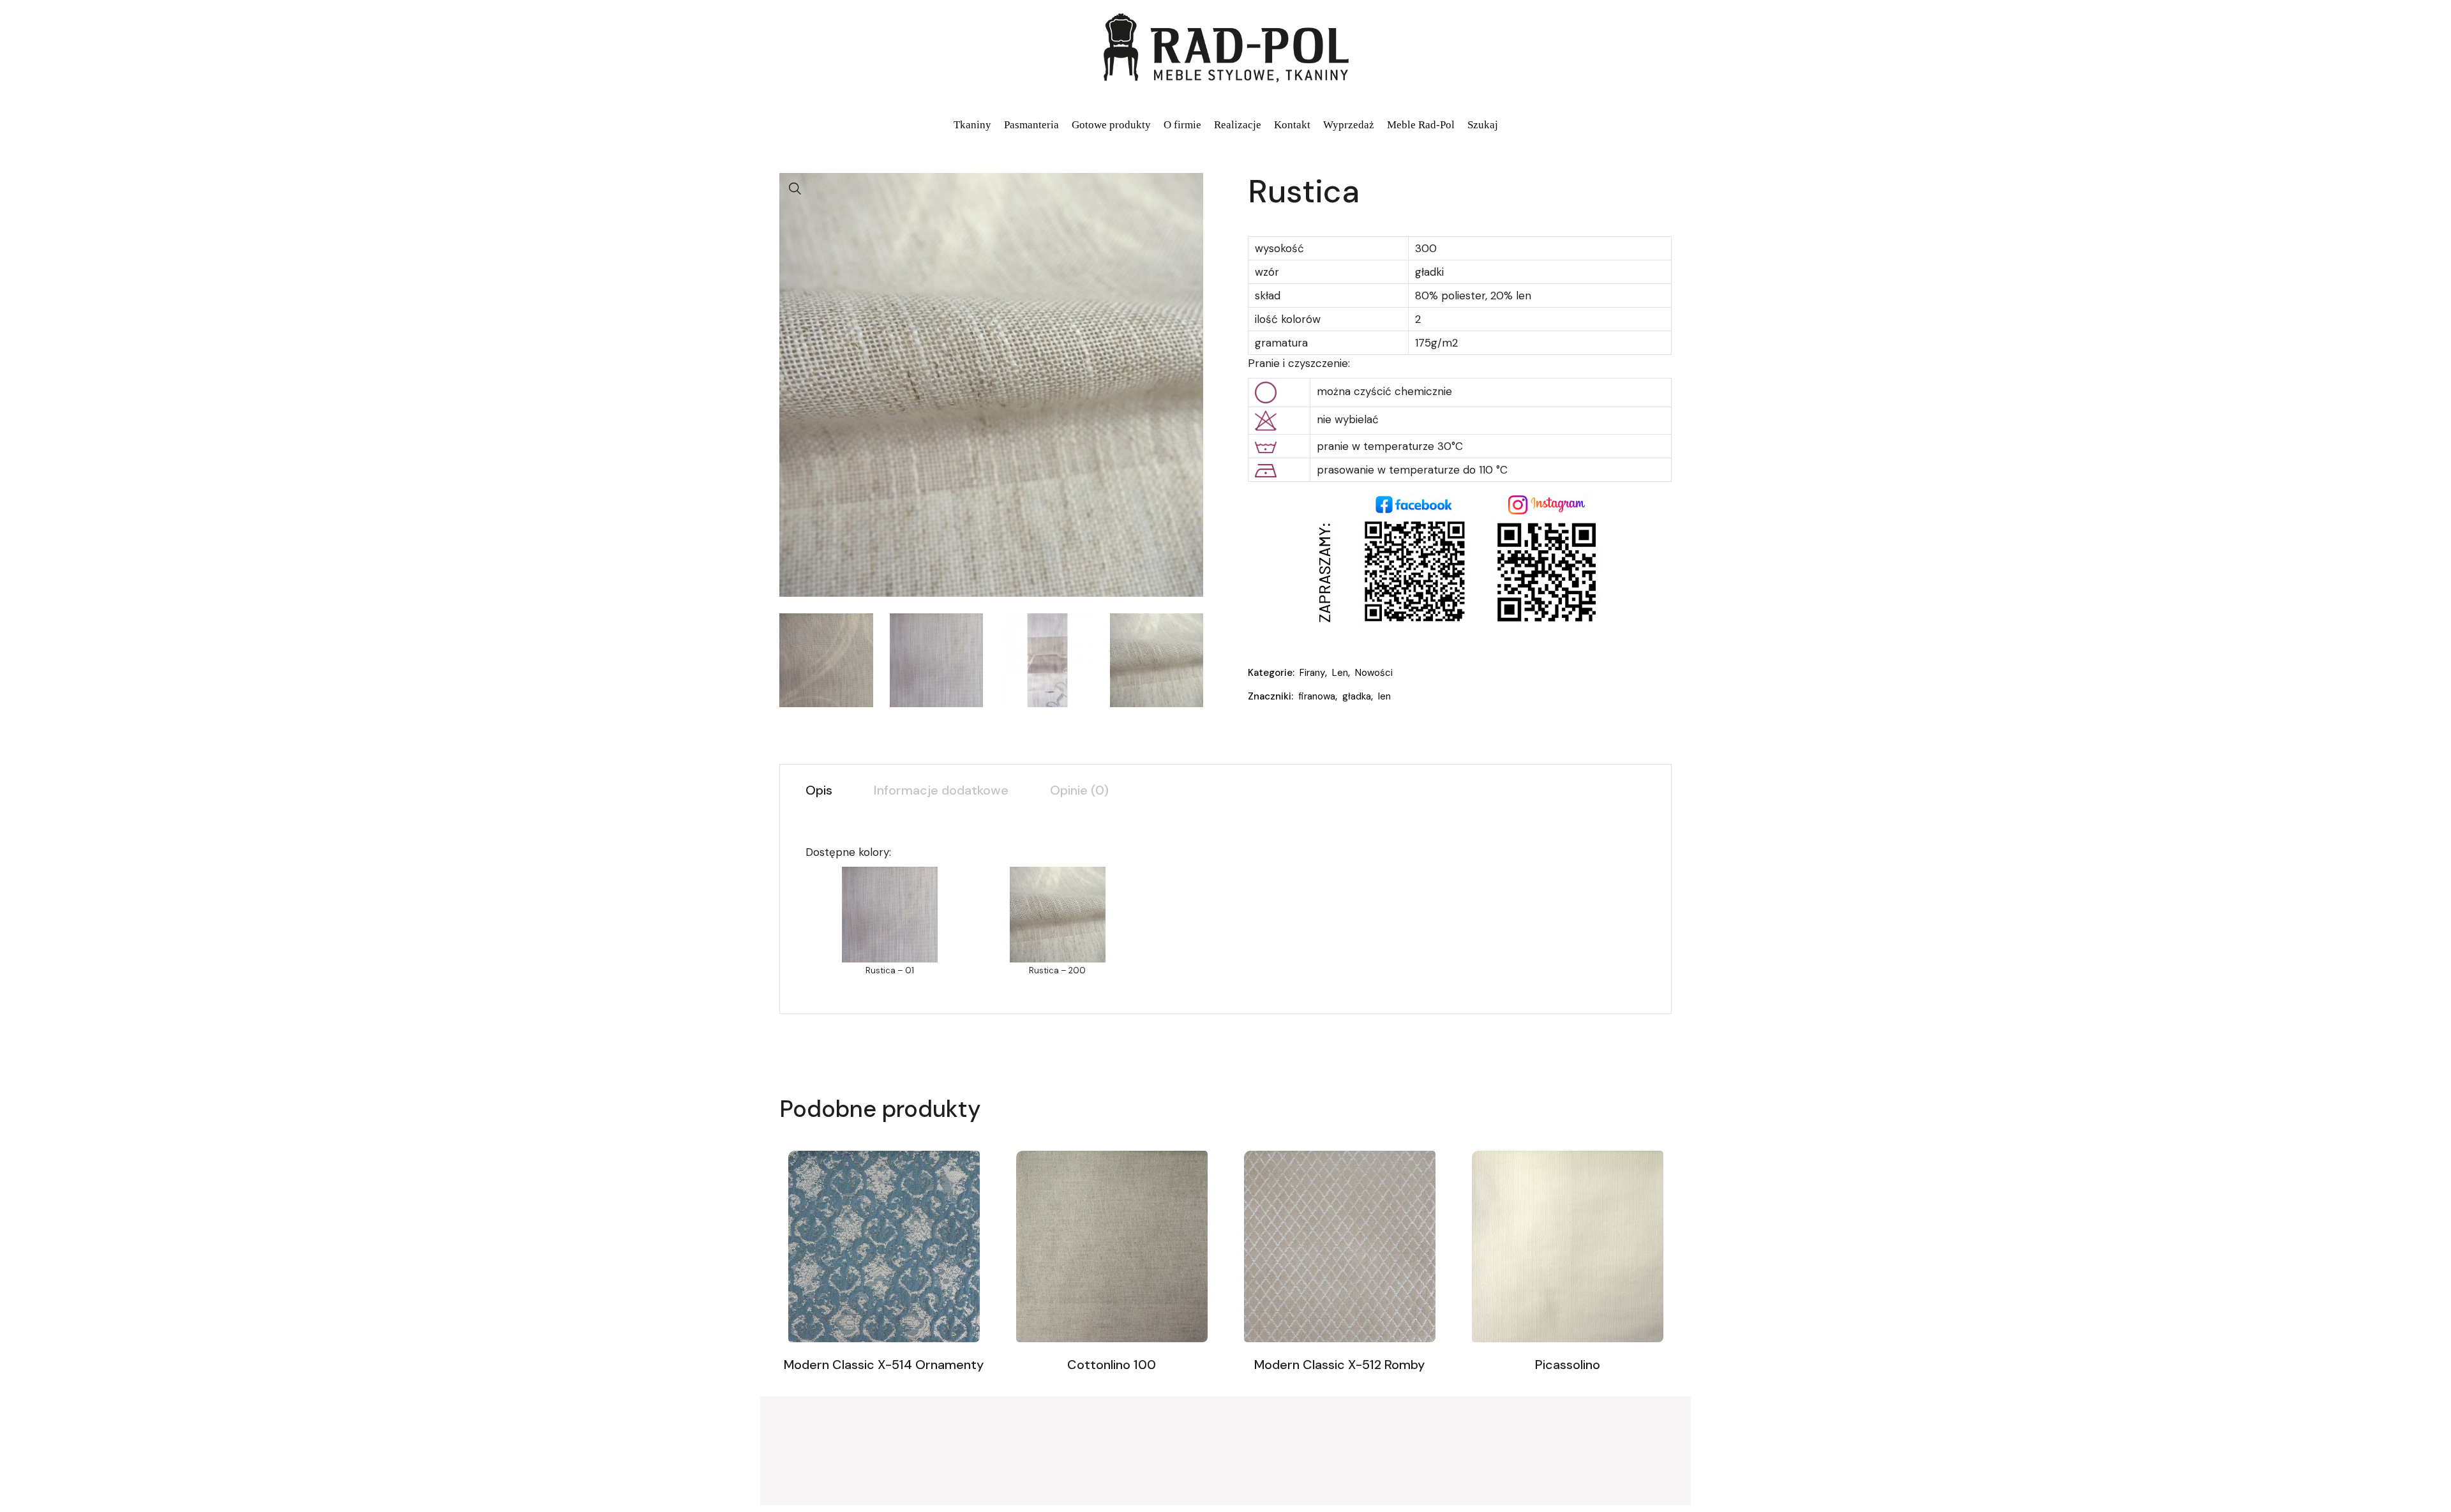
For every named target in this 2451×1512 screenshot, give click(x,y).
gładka (1357, 696)
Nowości (1374, 673)
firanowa (1317, 696)
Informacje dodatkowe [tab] (941, 790)
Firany (1312, 673)
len (1384, 696)
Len (1340, 673)
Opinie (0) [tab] (1079, 790)
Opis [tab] (819, 790)
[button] (795, 189)
